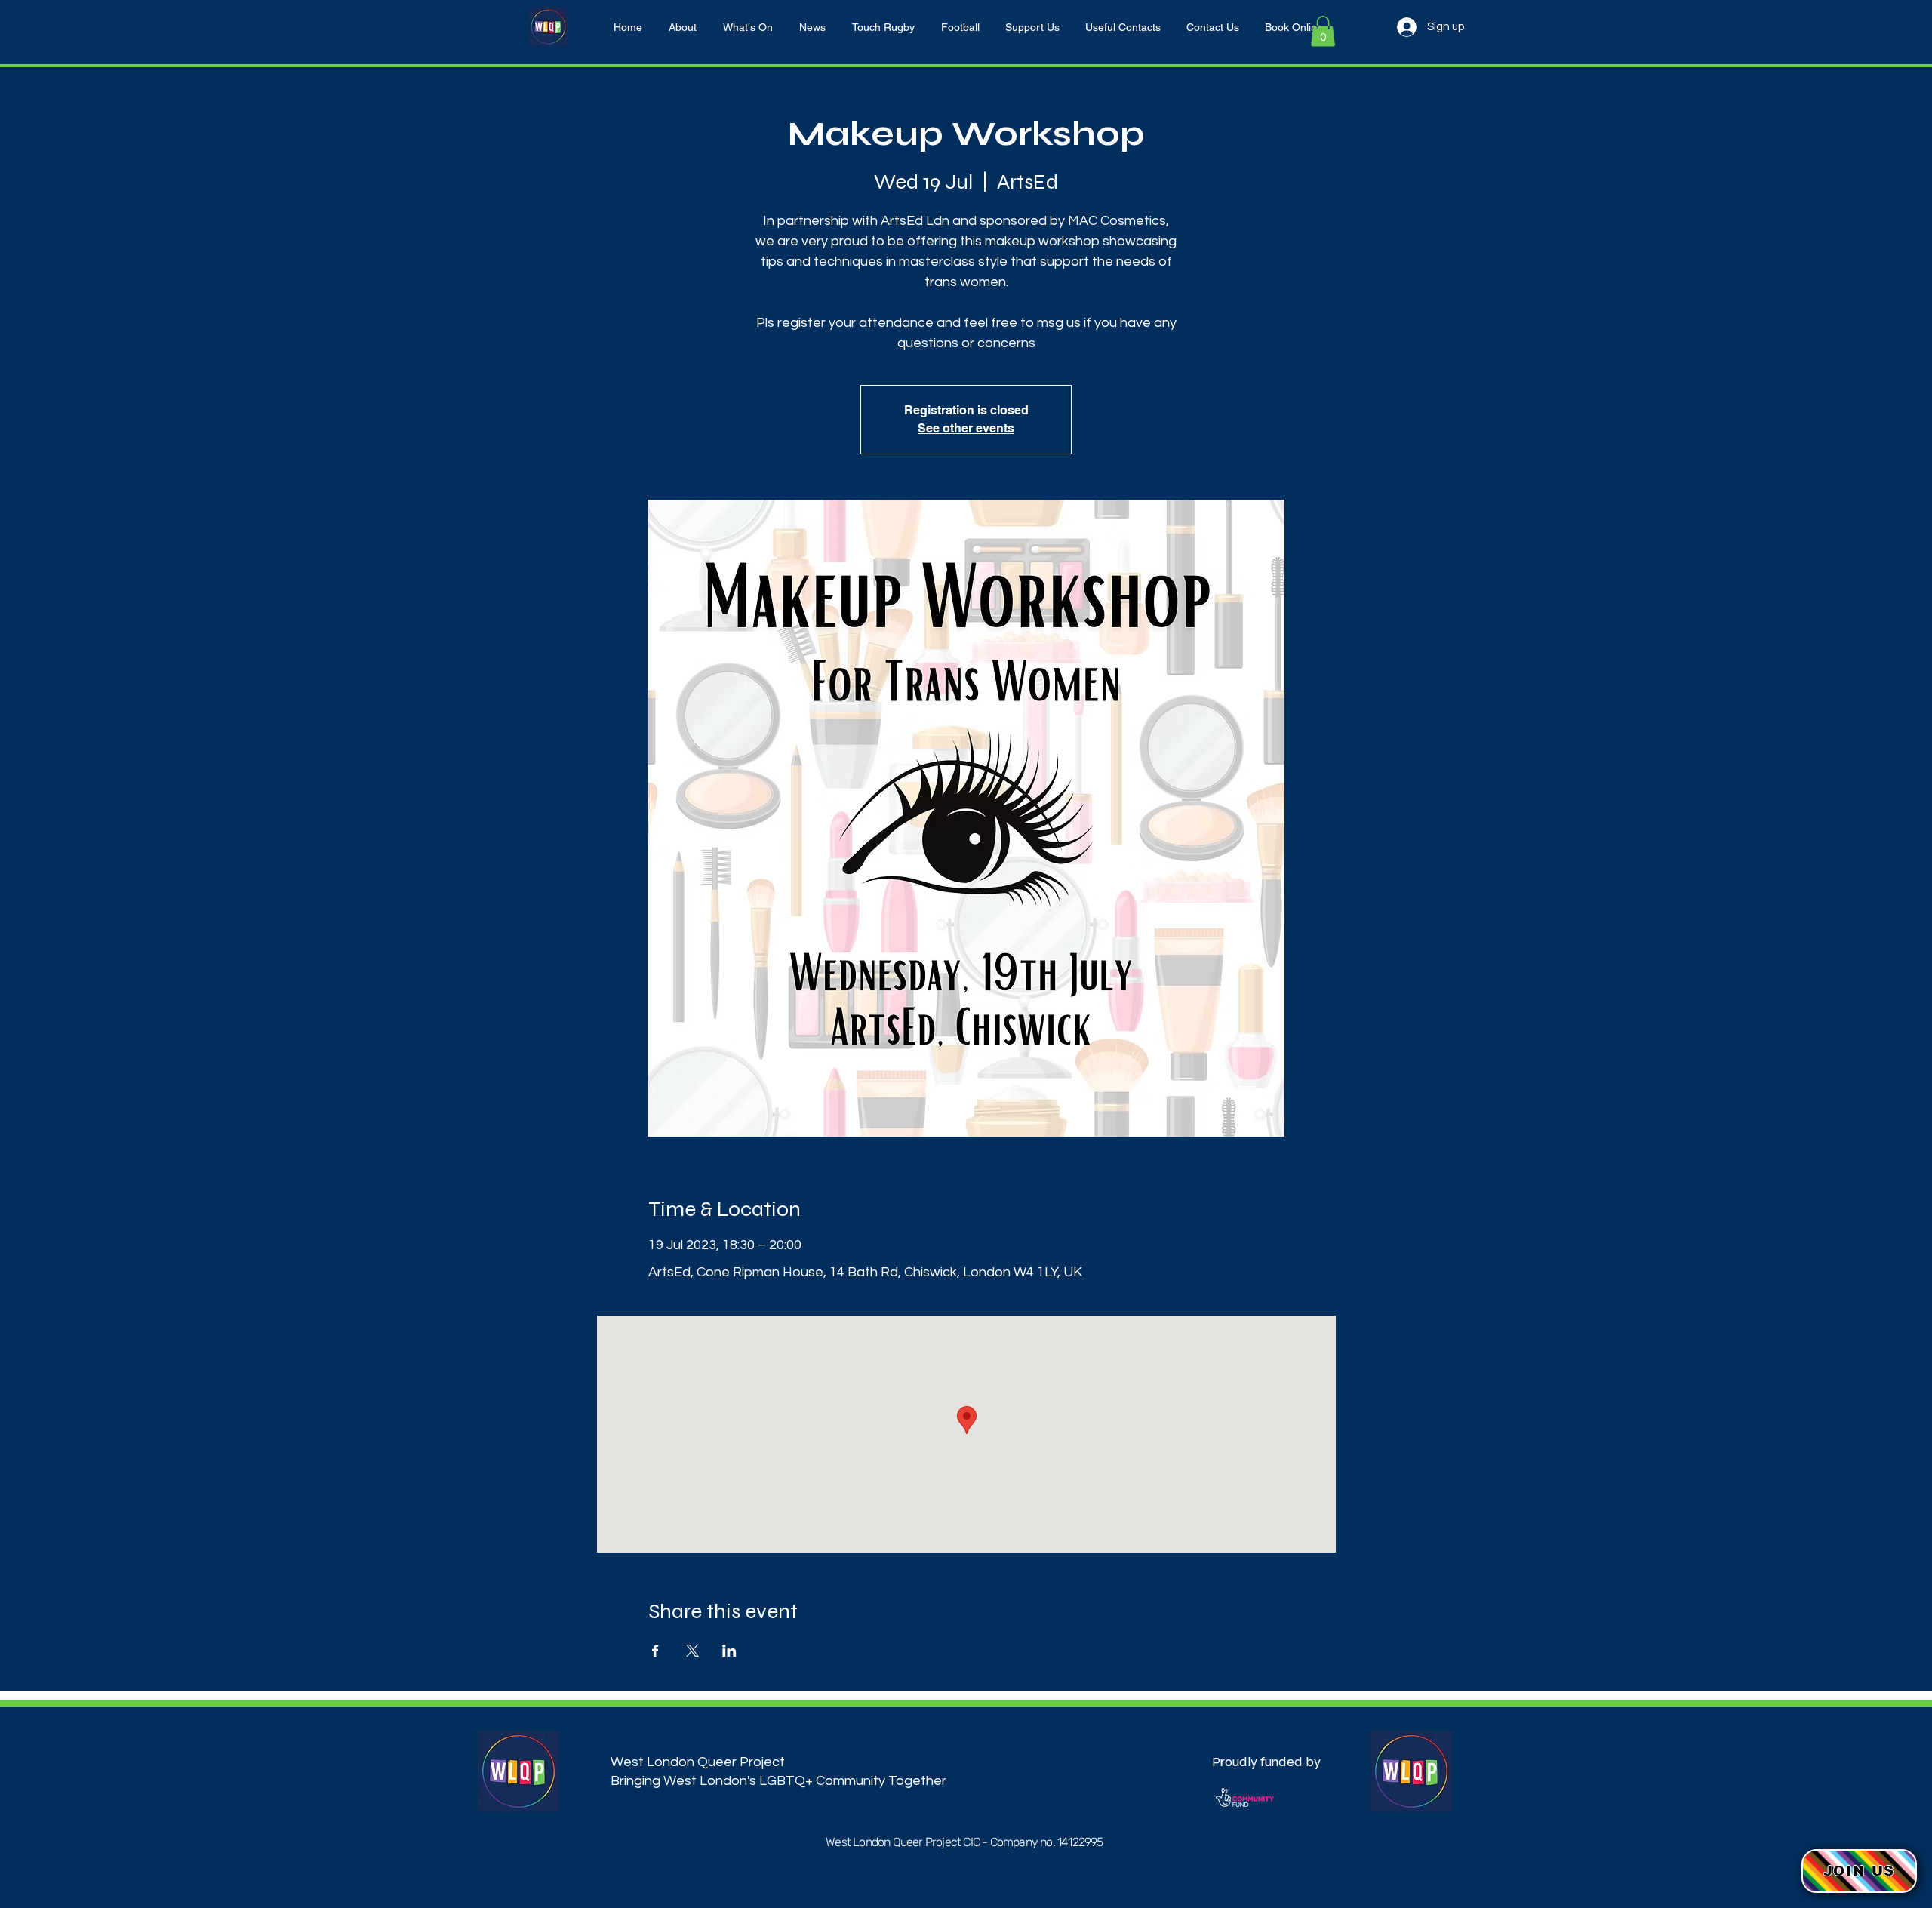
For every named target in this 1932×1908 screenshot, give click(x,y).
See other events (966, 428)
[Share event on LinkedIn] (729, 1651)
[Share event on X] (692, 1651)
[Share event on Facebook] (655, 1651)
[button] (1323, 31)
